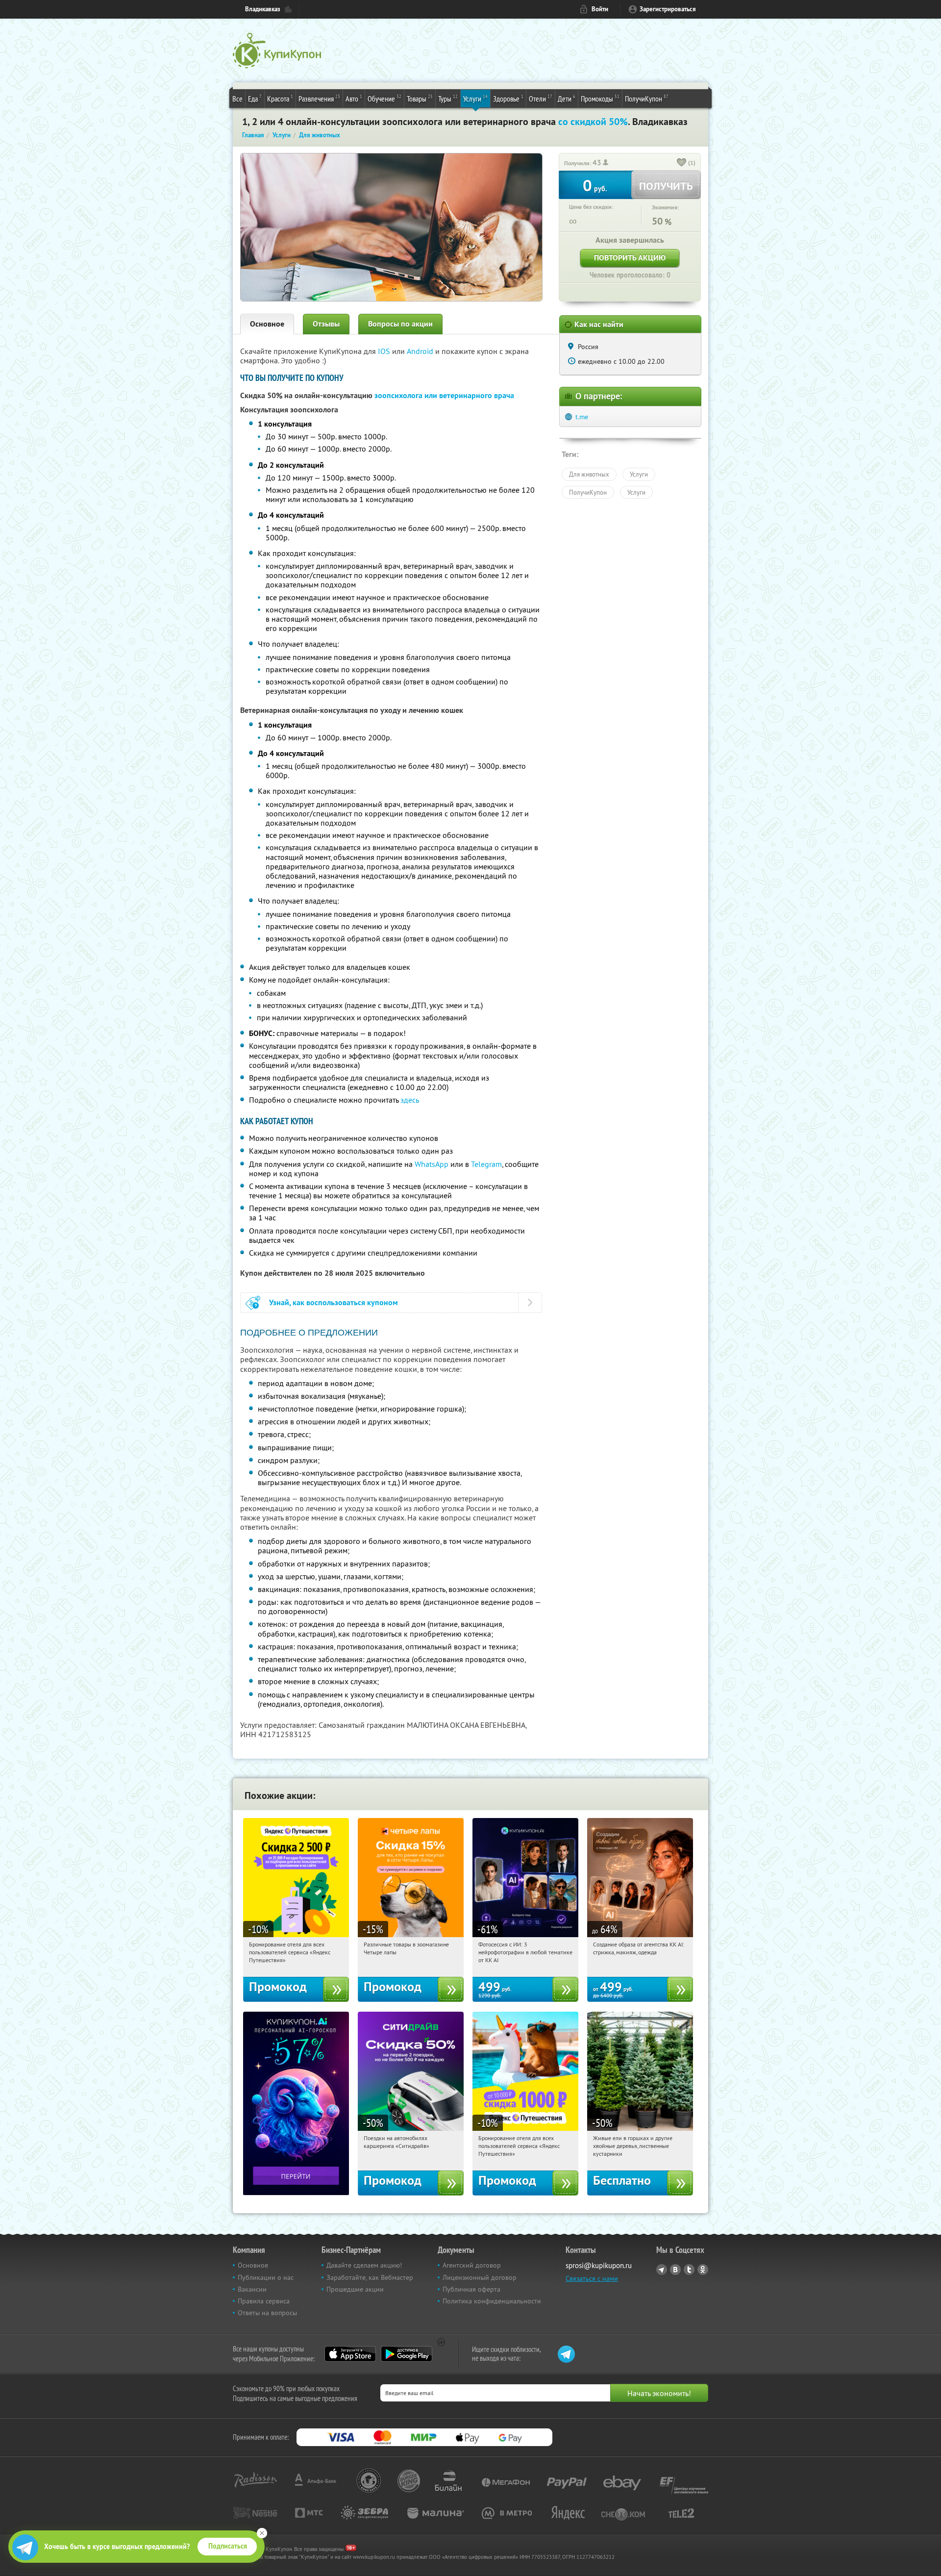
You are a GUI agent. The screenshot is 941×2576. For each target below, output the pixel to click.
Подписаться (228, 2546)
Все (237, 99)
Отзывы (326, 324)
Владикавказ (263, 9)
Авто (354, 98)
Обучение (384, 98)
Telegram (486, 1164)
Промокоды (600, 98)
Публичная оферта (471, 2289)
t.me (582, 417)
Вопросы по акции (400, 324)
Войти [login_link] (600, 9)
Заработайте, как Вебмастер (370, 2277)
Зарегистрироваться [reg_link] (668, 9)
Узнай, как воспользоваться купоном (334, 1302)
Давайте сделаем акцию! (364, 2265)
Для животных (589, 474)
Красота (280, 98)
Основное (267, 324)
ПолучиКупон (647, 98)
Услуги (475, 98)
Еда (255, 98)
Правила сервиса (264, 2301)
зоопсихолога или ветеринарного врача (444, 395)
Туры (448, 98)
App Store (350, 2354)
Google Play (407, 2354)
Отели (541, 98)
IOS (385, 351)
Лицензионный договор (480, 2277)
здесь (410, 1100)
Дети (567, 98)
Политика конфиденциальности (492, 2301)
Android (421, 351)
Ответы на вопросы (267, 2313)
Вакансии (252, 2289)
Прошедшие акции (355, 2289)
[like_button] (682, 163)
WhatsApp (432, 1164)
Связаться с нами (592, 2278)
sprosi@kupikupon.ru (599, 2265)
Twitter (689, 2270)
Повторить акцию (630, 258)
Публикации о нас (266, 2277)
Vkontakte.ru (675, 2270)
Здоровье (508, 98)
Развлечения (319, 98)
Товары (420, 98)
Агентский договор (472, 2265)
